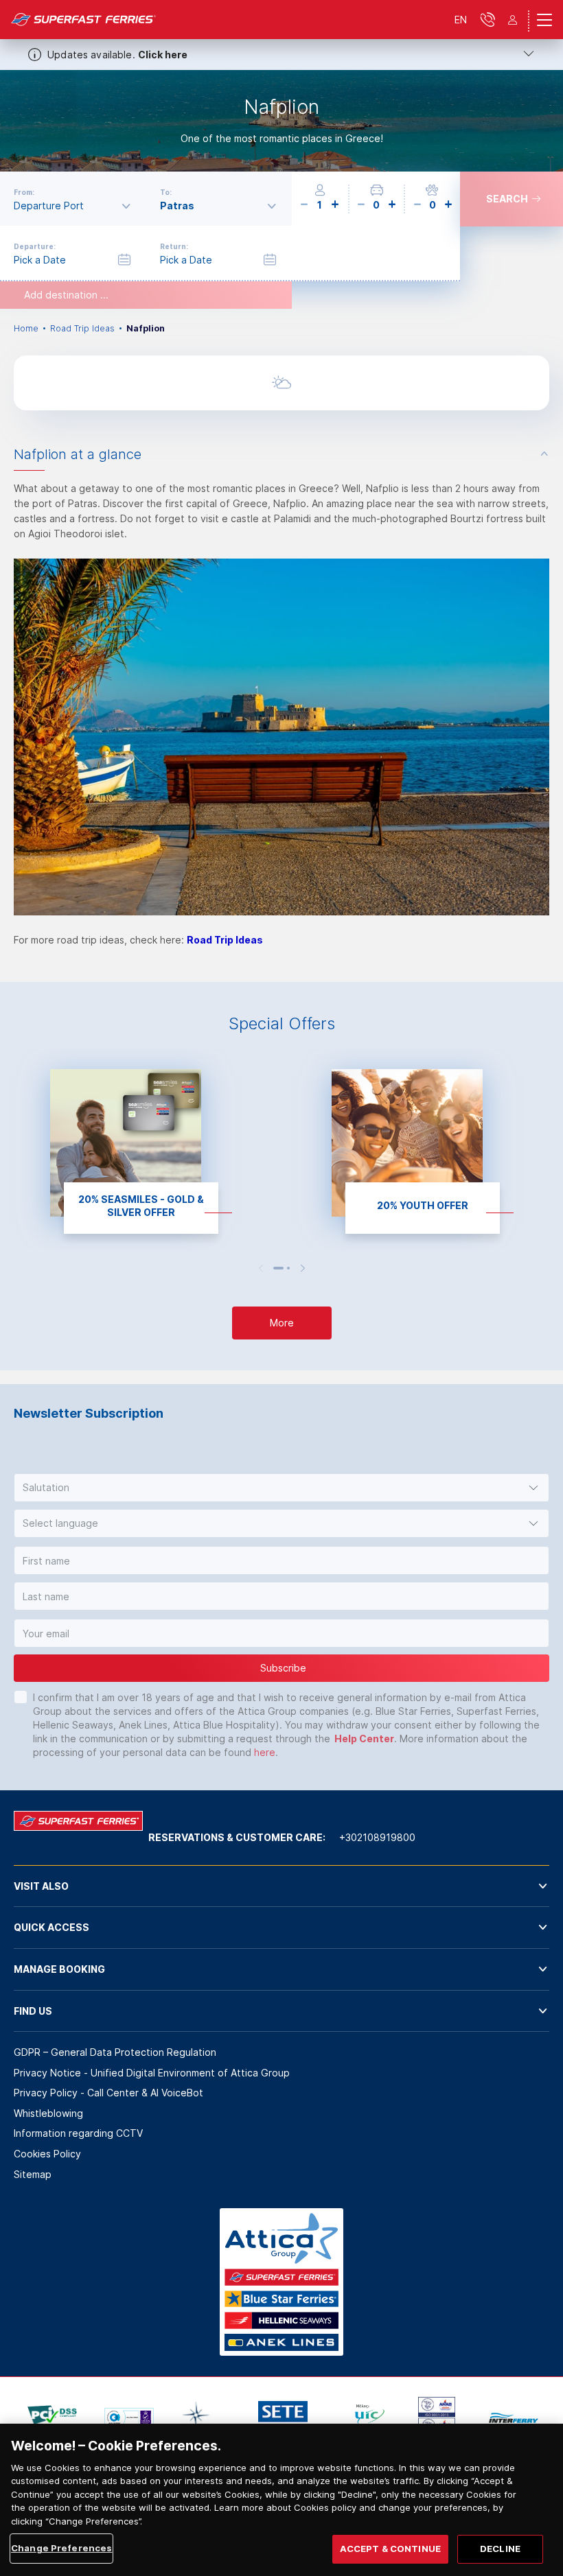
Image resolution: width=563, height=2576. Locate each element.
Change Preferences (61, 2548)
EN (461, 20)
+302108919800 (377, 1837)
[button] (281, 1488)
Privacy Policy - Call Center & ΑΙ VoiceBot (108, 2093)
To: (166, 192)
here (265, 1752)
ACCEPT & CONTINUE (390, 2549)
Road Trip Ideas (82, 328)
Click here (163, 55)
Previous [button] (261, 1268)
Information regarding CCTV (78, 2133)
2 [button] (288, 1268)
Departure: (35, 246)
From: (24, 192)
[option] (281, 121)
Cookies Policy (47, 2154)
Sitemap (33, 2174)
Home (26, 328)
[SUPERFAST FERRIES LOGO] (84, 20)
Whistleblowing (48, 2113)
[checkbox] (21, 1697)
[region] (281, 2500)
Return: (174, 246)
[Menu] (544, 20)
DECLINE (500, 2549)
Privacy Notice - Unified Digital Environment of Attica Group (152, 2073)
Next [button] (303, 1268)
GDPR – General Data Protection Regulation (115, 2052)
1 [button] (278, 1268)
